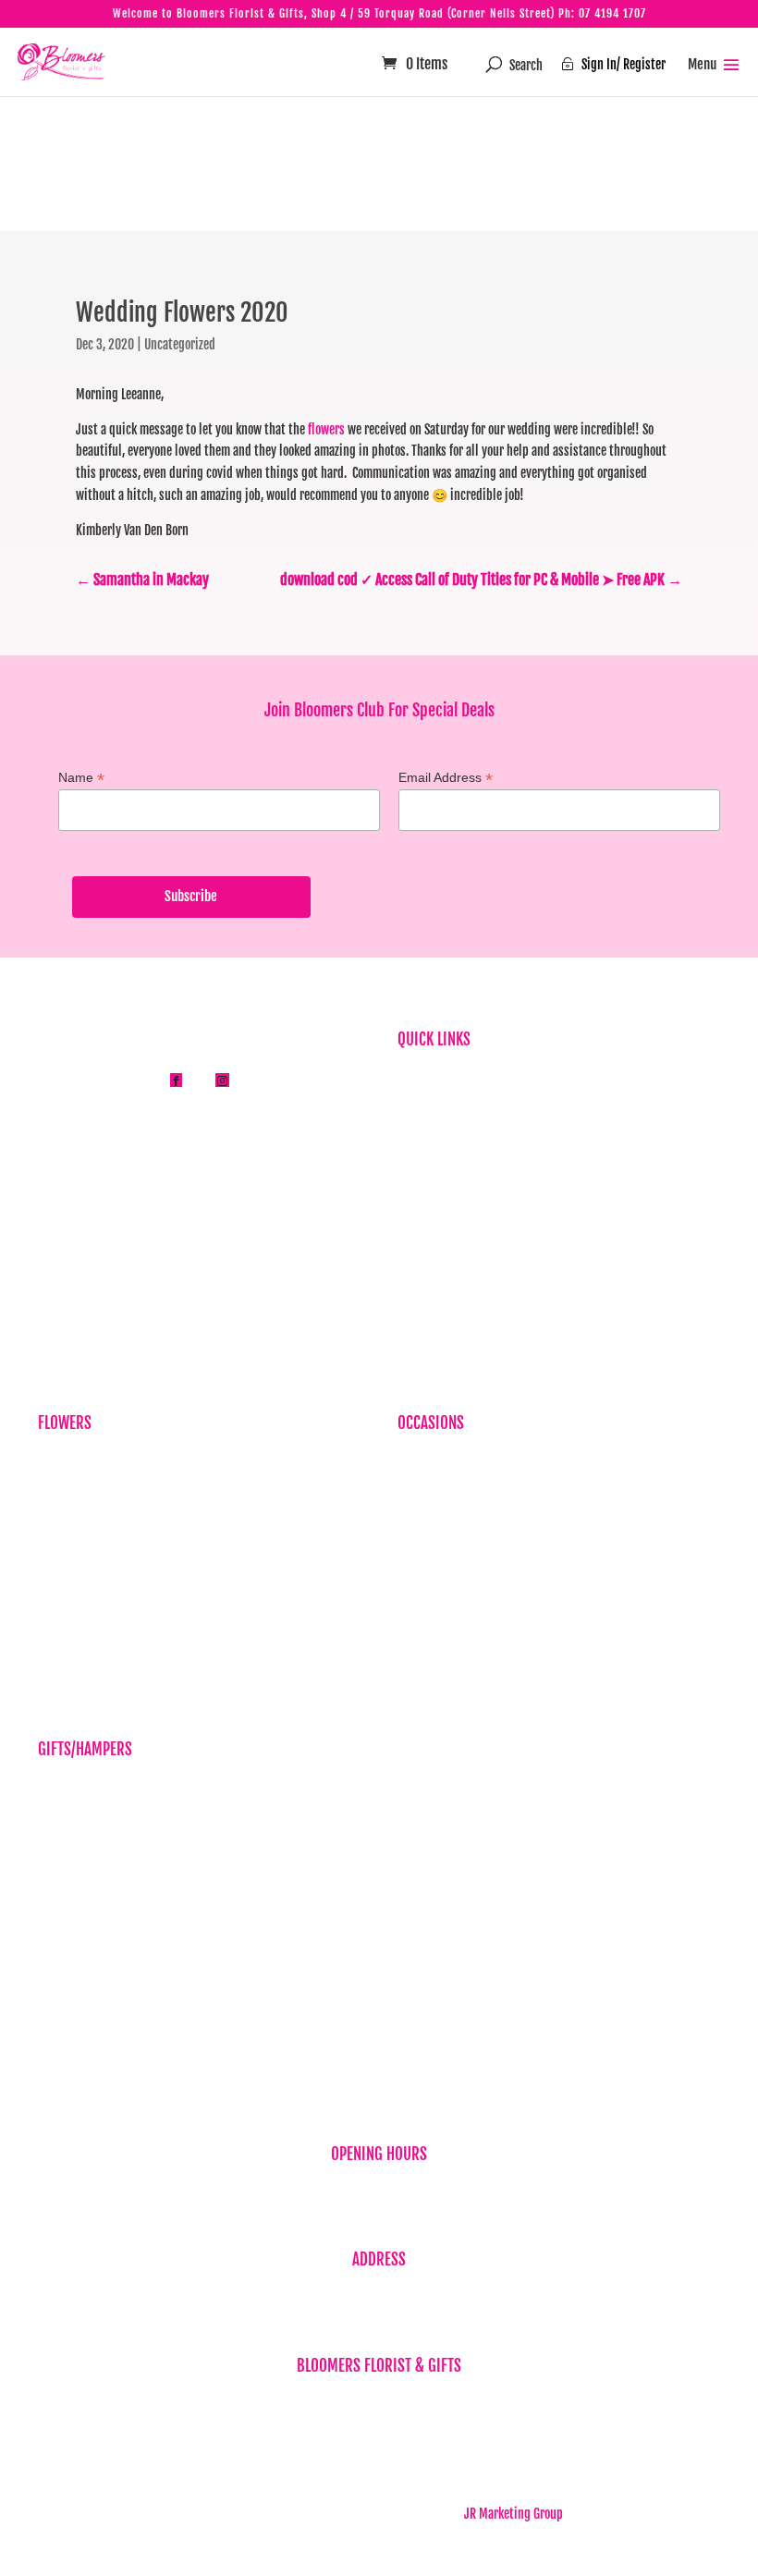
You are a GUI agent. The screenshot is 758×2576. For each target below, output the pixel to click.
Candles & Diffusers (86, 1815)
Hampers (60, 1872)
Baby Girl (420, 1517)
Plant (51, 1574)
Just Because (71, 1545)
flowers (326, 429)
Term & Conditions (443, 1304)
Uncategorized (180, 344)
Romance (420, 1602)
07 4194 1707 (612, 13)
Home (411, 1076)
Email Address (446, 778)
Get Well (418, 1574)
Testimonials (429, 1190)
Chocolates (65, 1901)
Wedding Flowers (440, 1659)
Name (81, 778)
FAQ (406, 1133)
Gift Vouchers (71, 1843)
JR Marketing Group (513, 2514)
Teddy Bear (65, 1929)
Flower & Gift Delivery (452, 1219)
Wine (50, 1986)
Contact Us (424, 1332)
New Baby (62, 2014)
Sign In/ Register (613, 64)
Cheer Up (419, 1545)
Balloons (59, 1786)
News (411, 1161)
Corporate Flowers (83, 1489)
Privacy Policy (433, 1247)
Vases (52, 1957)
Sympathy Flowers (83, 1517)
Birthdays (62, 1460)
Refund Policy (432, 1275)
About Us (420, 1105)
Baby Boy (420, 1489)
